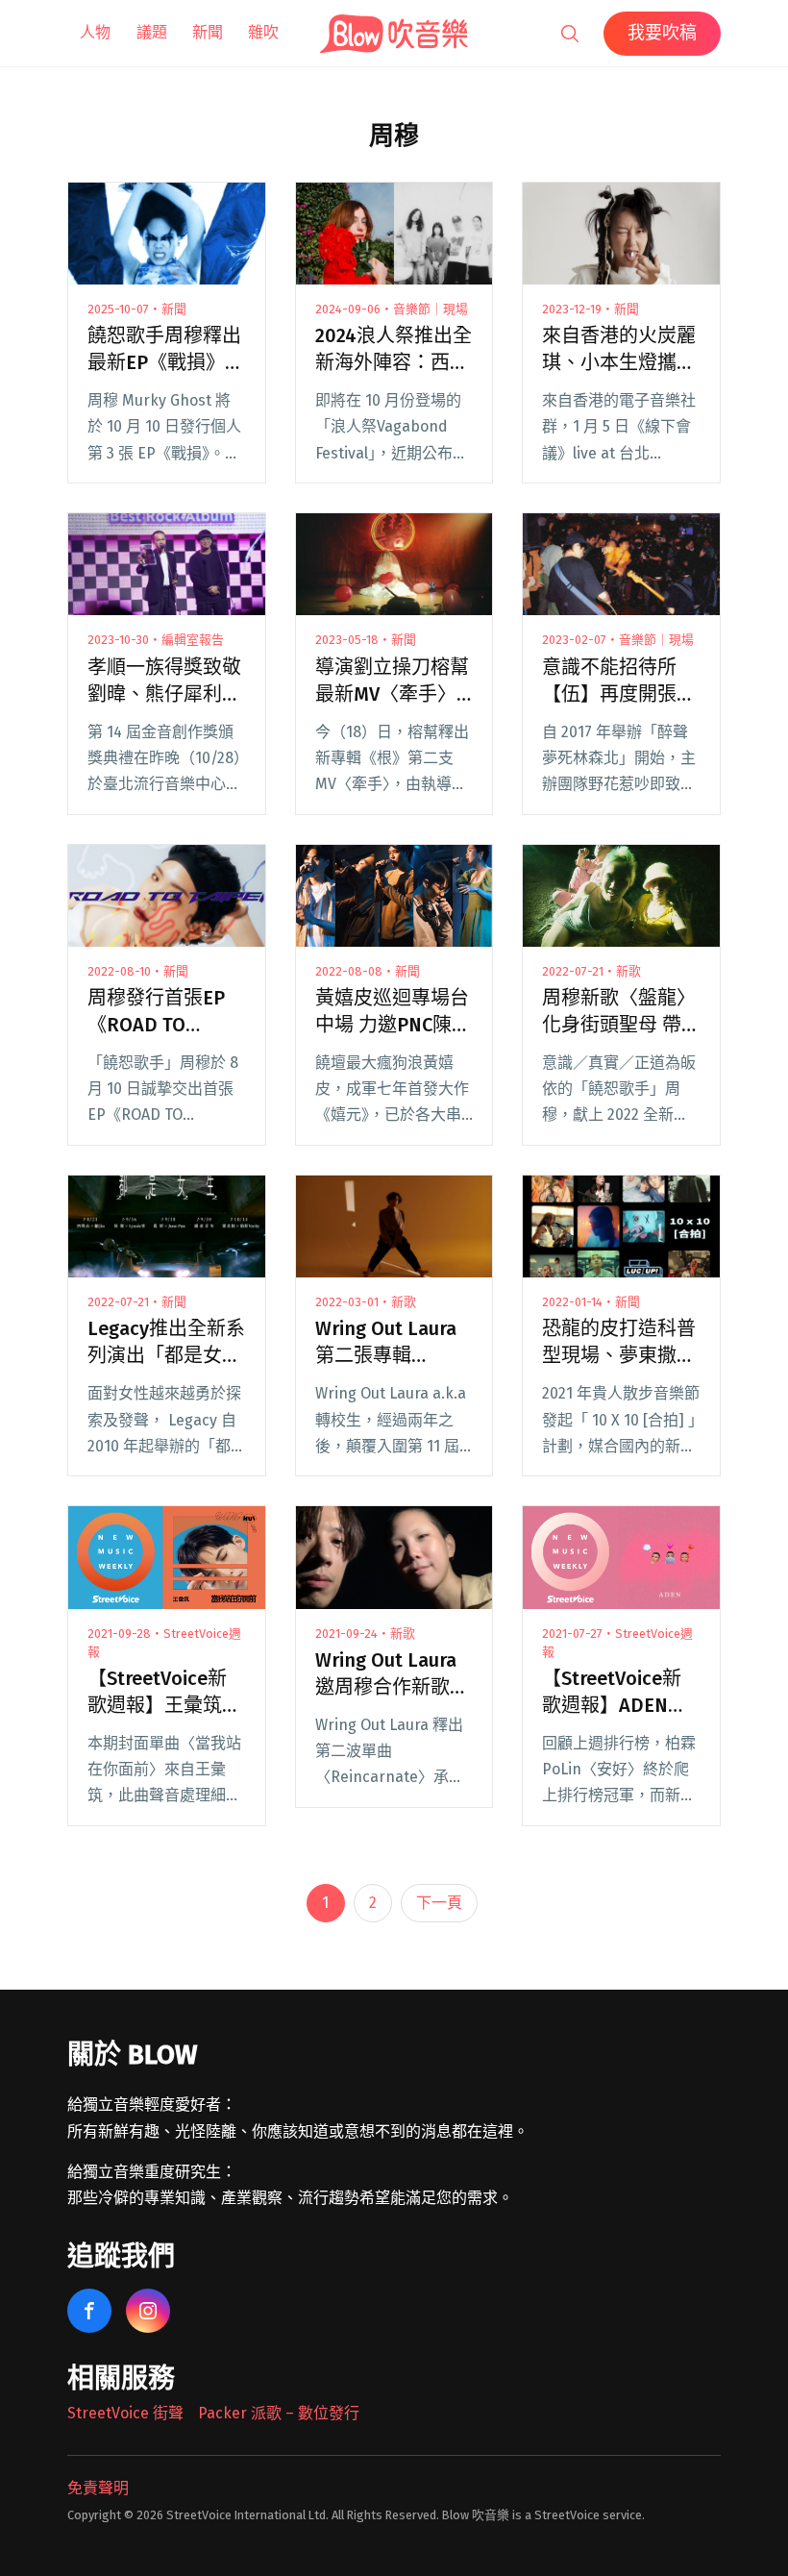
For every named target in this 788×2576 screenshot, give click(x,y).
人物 (95, 32)
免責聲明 (98, 2488)
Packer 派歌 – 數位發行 (279, 2413)
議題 (152, 32)
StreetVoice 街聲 (125, 2413)
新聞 (208, 32)
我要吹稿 (662, 33)
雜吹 (263, 32)
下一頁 (439, 1903)
